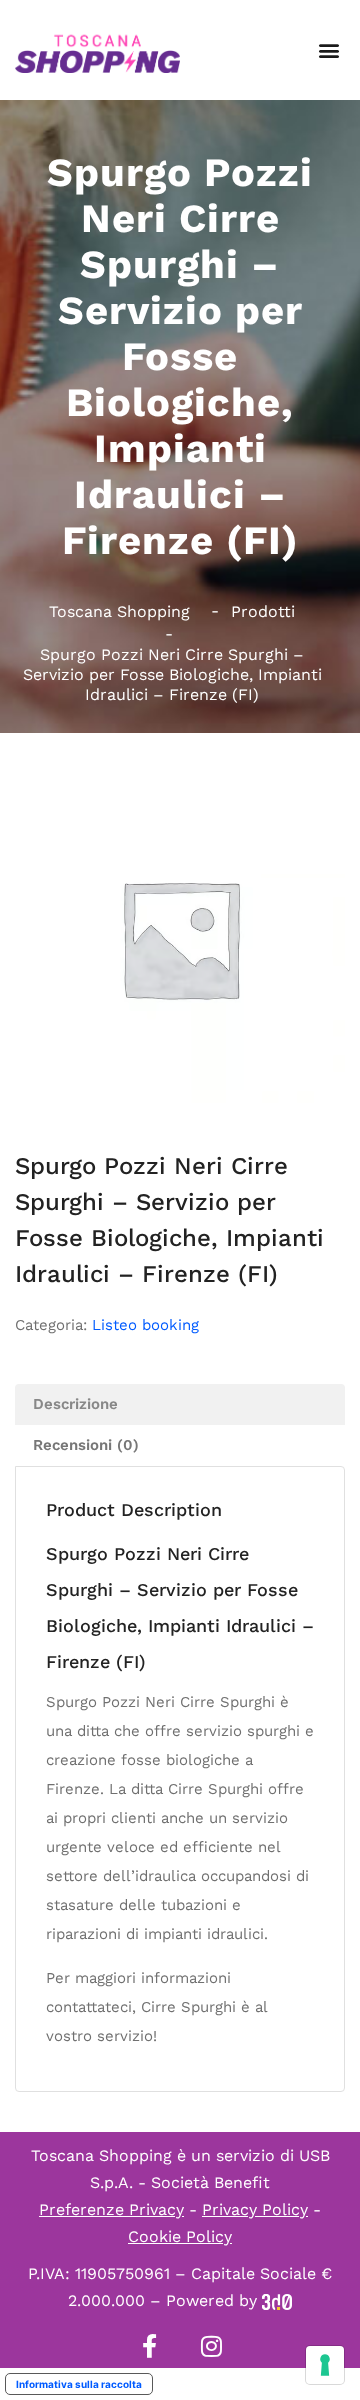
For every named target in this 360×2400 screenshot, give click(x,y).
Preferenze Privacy (111, 2209)
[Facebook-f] (149, 2346)
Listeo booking (145, 1325)
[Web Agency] (277, 2300)
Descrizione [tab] (75, 1404)
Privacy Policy (255, 2209)
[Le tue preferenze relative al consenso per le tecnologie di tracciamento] (325, 2365)
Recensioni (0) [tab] (86, 1445)
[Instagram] (211, 2346)
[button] (328, 50)
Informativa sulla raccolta (79, 2384)
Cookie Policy (180, 2236)
